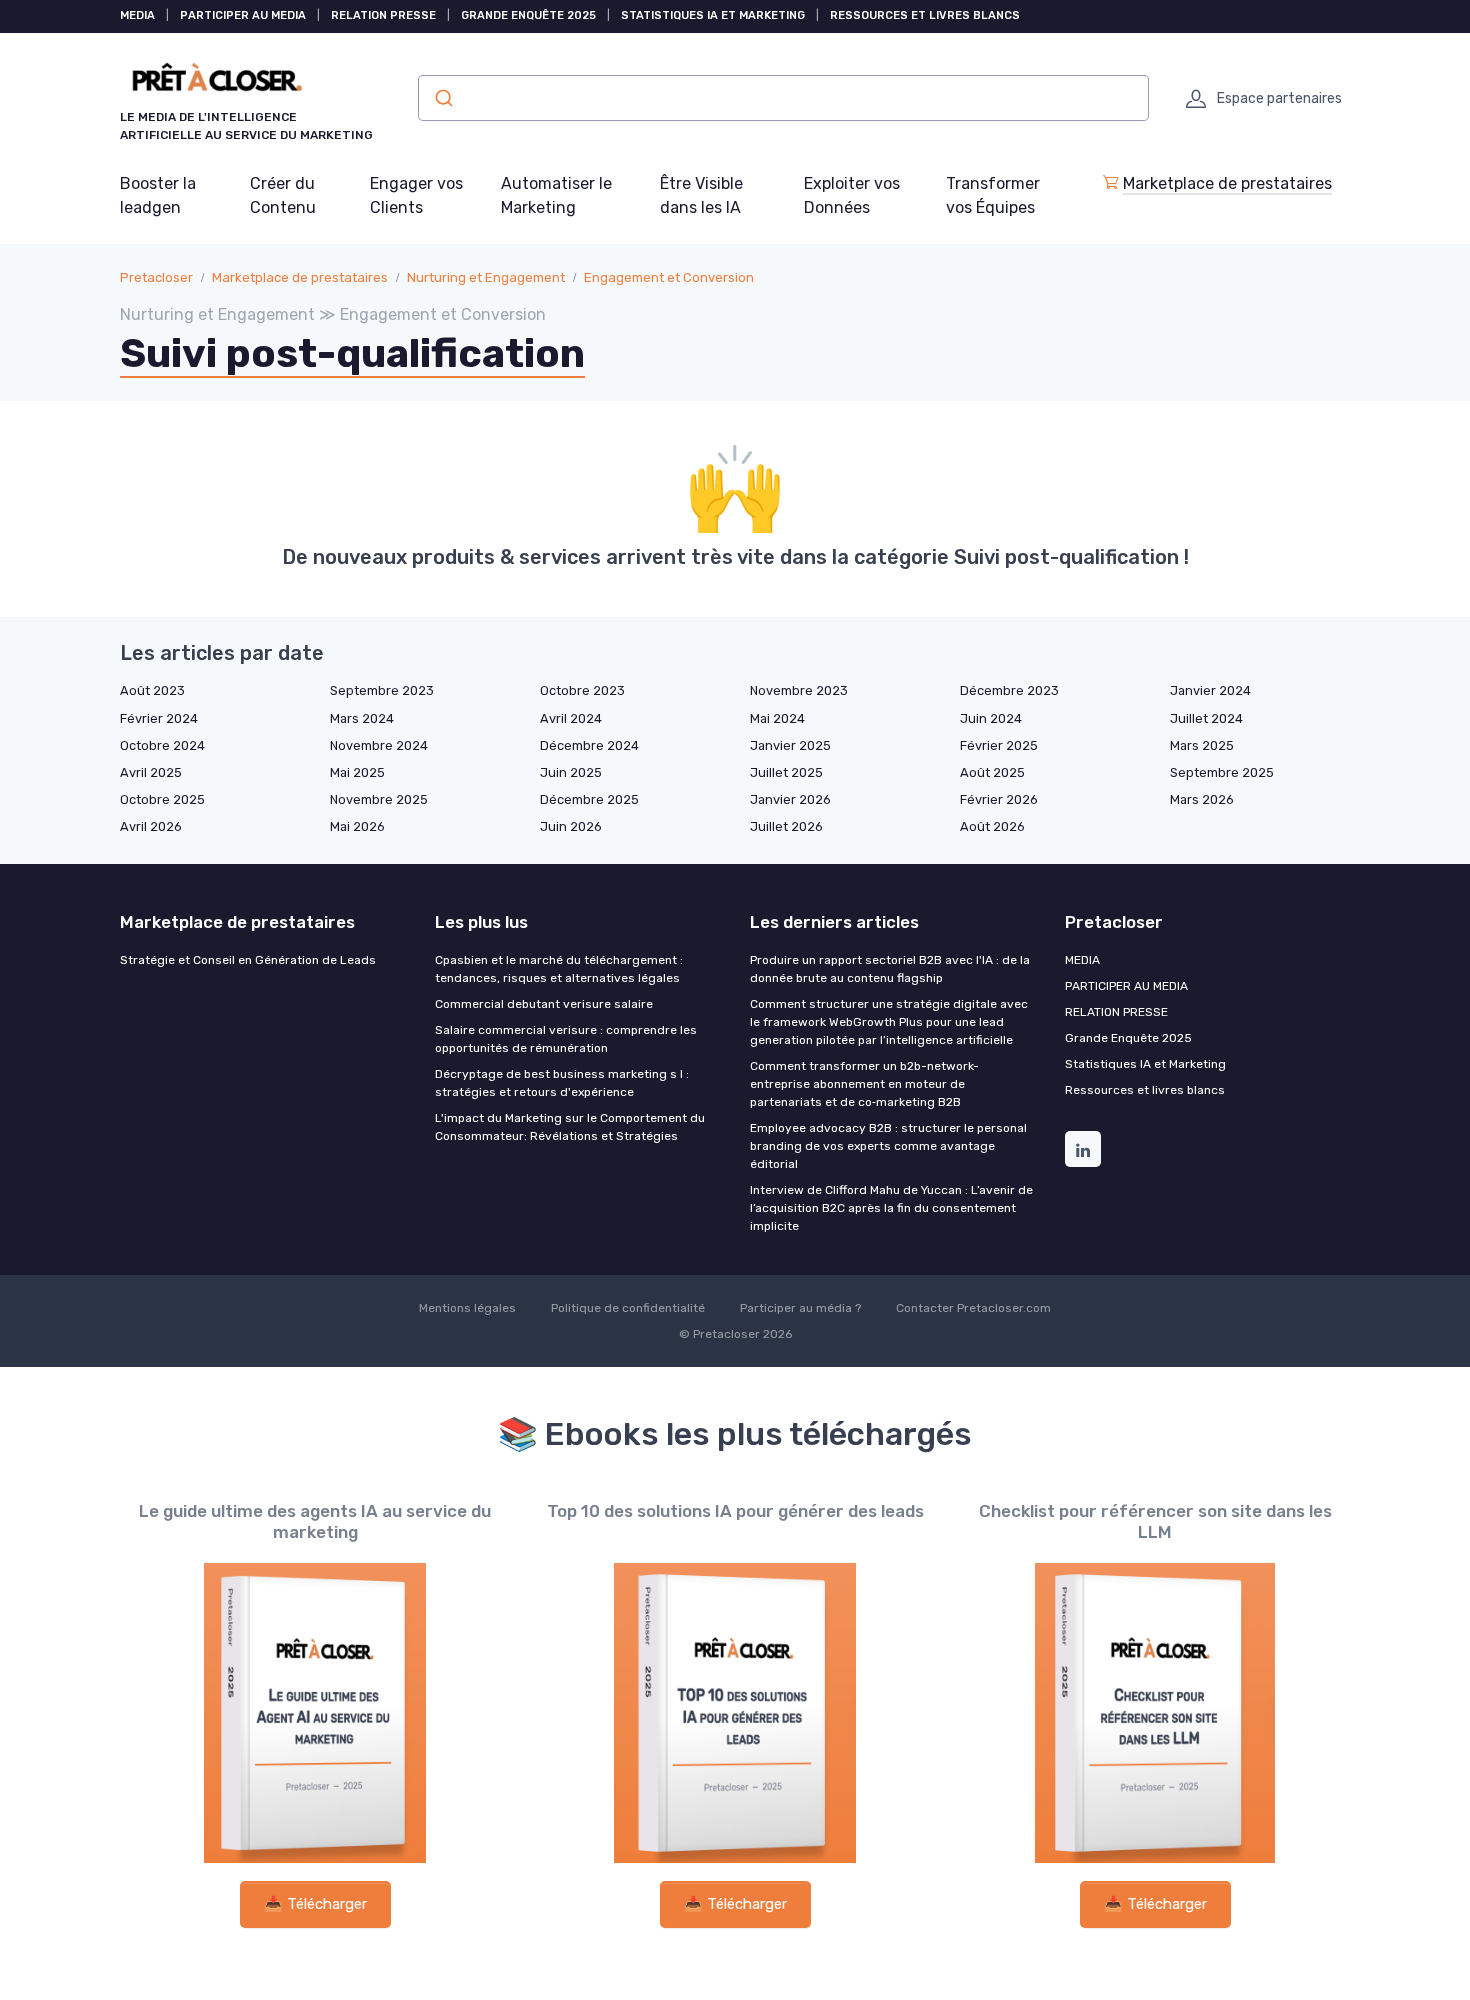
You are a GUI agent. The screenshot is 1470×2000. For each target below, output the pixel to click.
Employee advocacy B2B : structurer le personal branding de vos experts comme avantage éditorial (888, 1146)
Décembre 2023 (1009, 690)
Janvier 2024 (1210, 690)
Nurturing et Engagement (486, 277)
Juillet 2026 (786, 826)
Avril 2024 (571, 718)
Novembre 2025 (379, 799)
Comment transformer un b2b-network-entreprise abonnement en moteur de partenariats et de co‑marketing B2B (864, 1084)
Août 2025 (992, 772)
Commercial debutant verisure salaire (544, 1004)
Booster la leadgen (158, 195)
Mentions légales (467, 1308)
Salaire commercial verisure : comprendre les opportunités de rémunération (566, 1039)
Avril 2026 (151, 826)
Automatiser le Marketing (556, 195)
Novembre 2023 (799, 690)
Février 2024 (159, 718)
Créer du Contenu (283, 195)
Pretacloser (156, 277)
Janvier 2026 (790, 799)
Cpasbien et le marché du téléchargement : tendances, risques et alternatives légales (559, 969)
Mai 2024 (777, 718)
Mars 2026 (1202, 799)
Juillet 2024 (1206, 718)
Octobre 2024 (162, 745)
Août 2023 (152, 690)
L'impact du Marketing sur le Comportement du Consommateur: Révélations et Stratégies (570, 1127)
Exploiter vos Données (852, 195)
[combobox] (783, 98)
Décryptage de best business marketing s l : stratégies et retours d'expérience (562, 1083)
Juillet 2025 (786, 772)
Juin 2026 (571, 826)
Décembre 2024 (589, 745)
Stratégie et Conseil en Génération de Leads (248, 960)
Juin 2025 (571, 772)
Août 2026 (992, 826)
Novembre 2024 (379, 745)
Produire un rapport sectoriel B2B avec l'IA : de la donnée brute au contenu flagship (890, 969)
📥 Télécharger (315, 1904)
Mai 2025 (357, 772)
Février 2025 (999, 745)
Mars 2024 (362, 718)
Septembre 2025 (1222, 772)
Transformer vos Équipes (993, 195)
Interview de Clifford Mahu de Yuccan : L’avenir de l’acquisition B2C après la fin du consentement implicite (891, 1208)
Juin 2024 (991, 718)
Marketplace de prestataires (1227, 183)
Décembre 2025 (589, 799)
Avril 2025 (151, 772)
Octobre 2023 (582, 690)
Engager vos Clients (416, 195)
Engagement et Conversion (669, 277)
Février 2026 (999, 799)
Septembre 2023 (382, 690)
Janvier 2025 (790, 745)
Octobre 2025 (162, 799)
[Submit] (442, 98)
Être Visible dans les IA (701, 195)
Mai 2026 (357, 826)
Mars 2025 (1202, 745)
